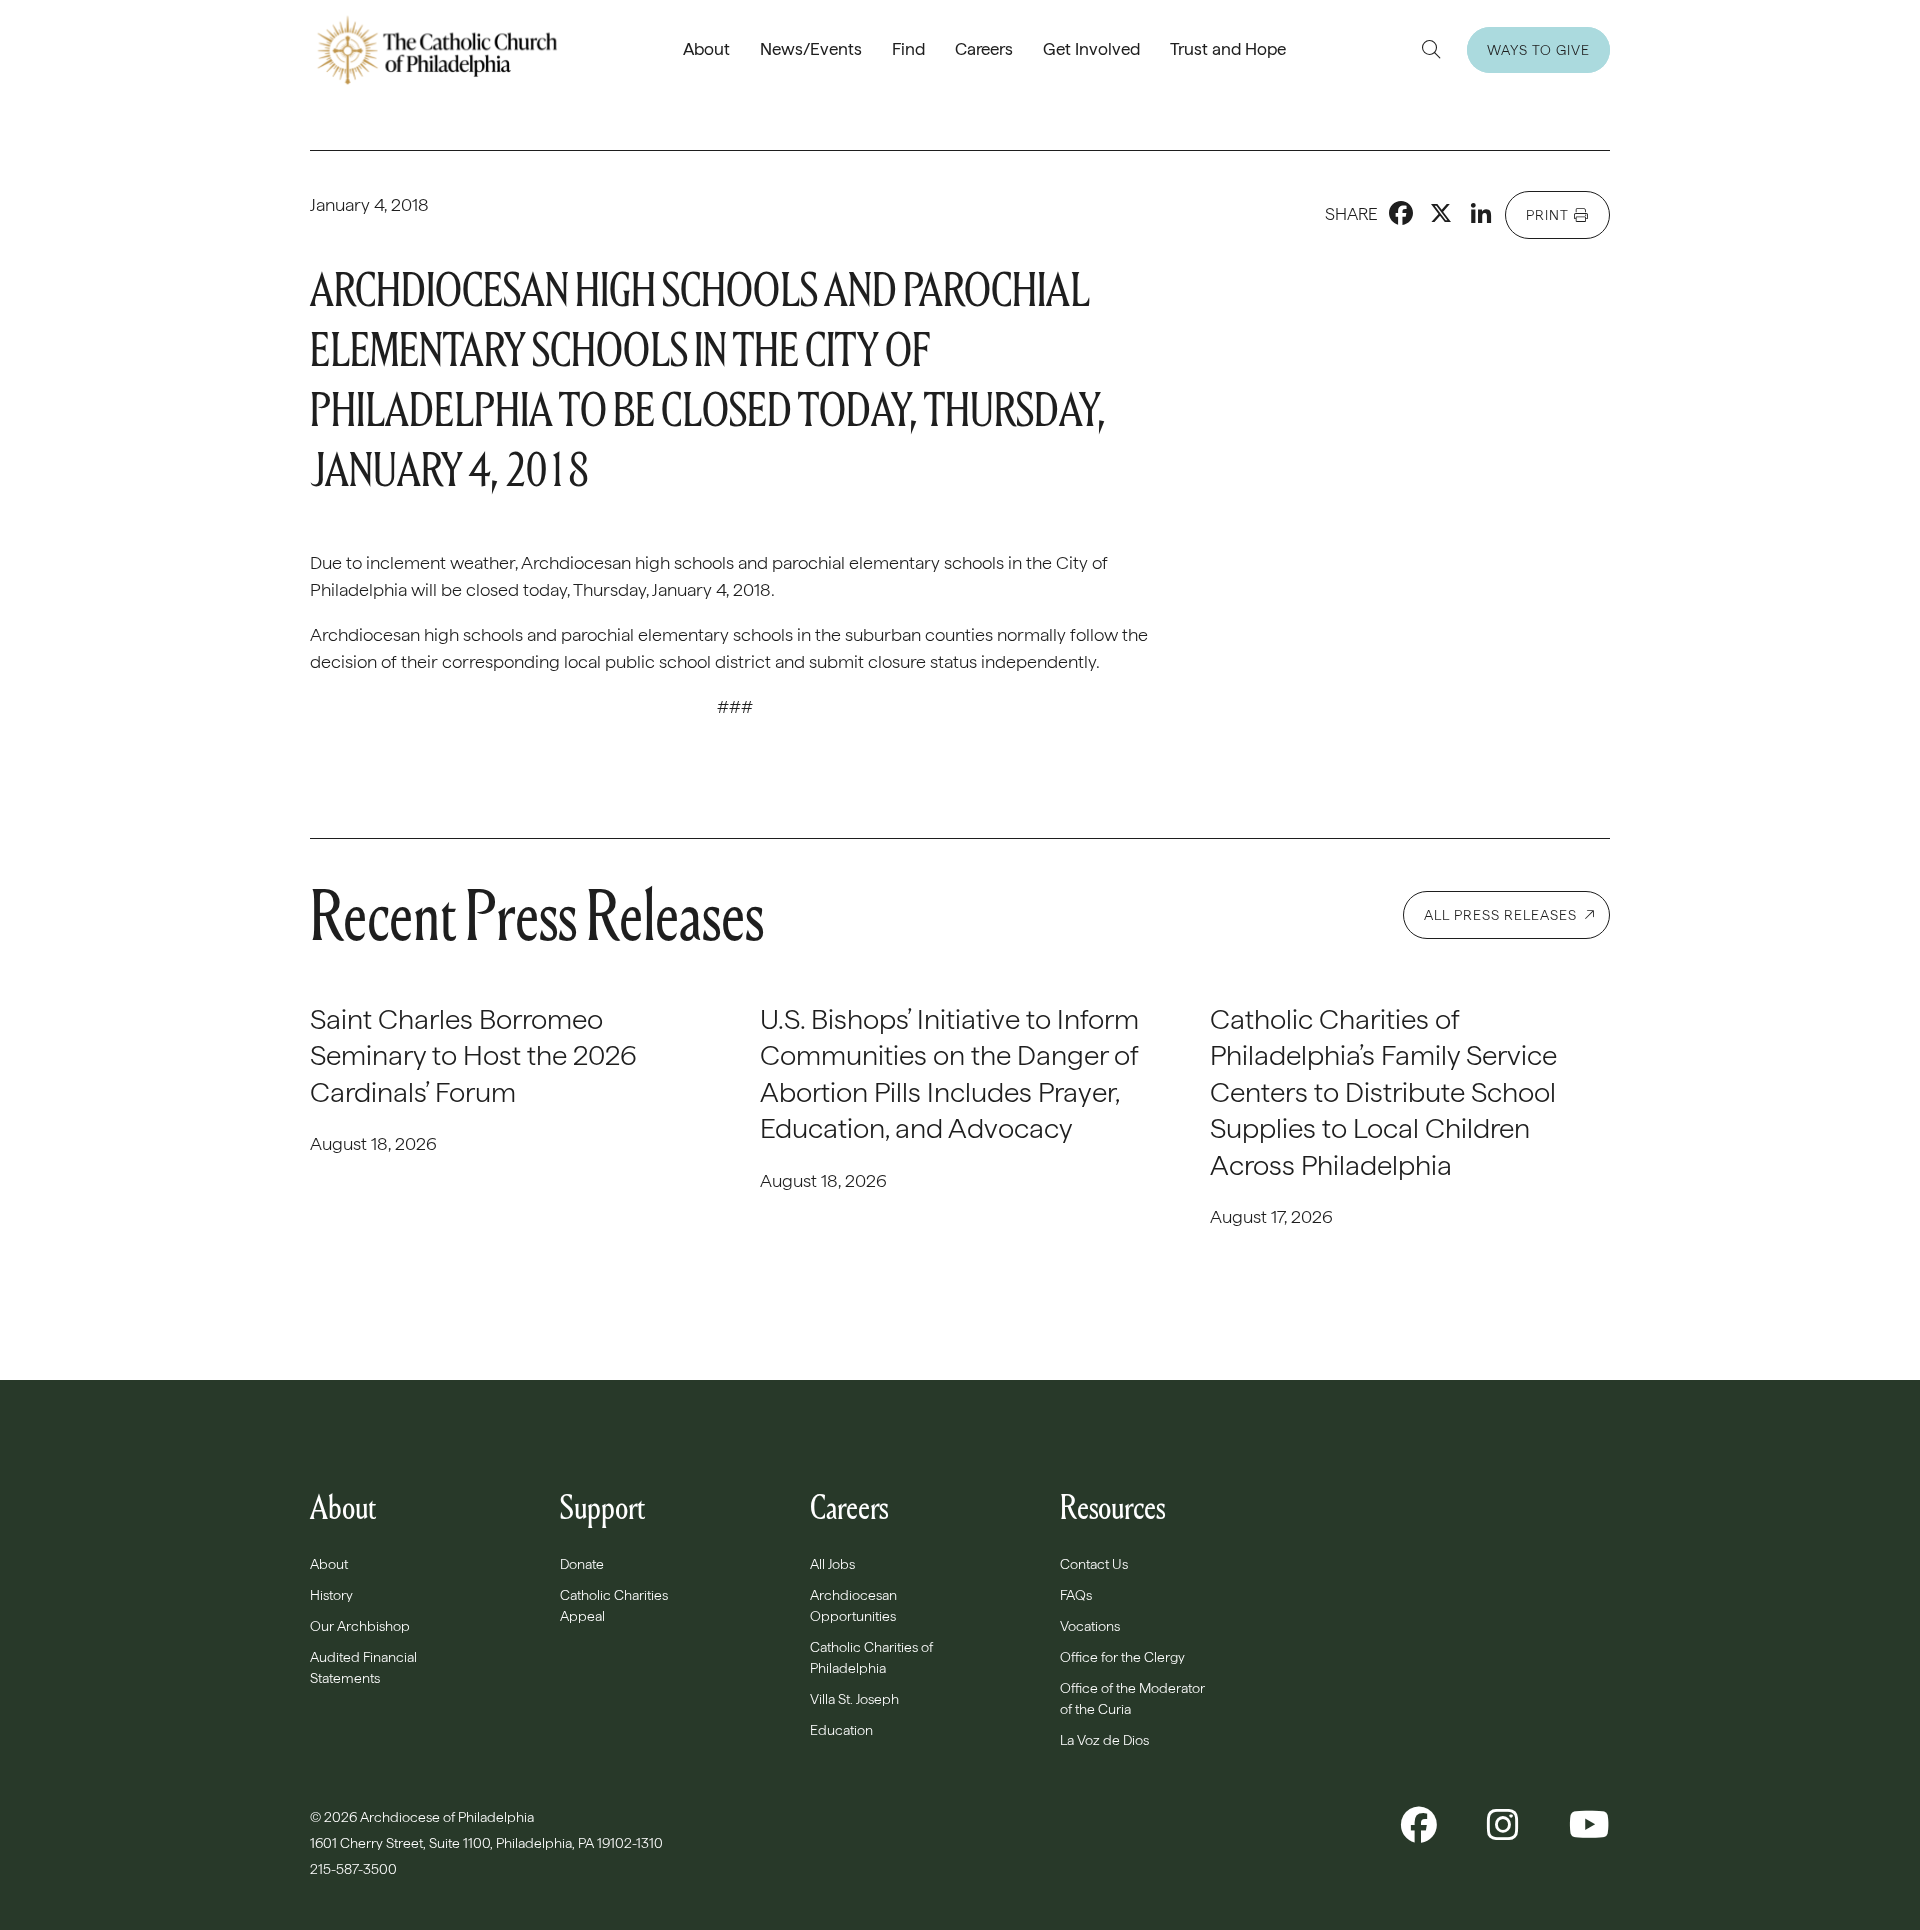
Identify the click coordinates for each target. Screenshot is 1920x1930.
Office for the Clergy (1122, 1657)
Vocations (1090, 1626)
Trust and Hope (1228, 49)
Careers (984, 49)
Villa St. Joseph (854, 1699)
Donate (582, 1564)
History (331, 1595)
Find (908, 49)
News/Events (811, 49)
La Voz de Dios (1104, 1740)
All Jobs (832, 1564)
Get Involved (1091, 49)
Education (841, 1730)
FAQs (1076, 1595)
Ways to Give (1538, 50)
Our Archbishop (360, 1626)
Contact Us (1094, 1564)
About (706, 49)
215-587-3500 (355, 1869)
